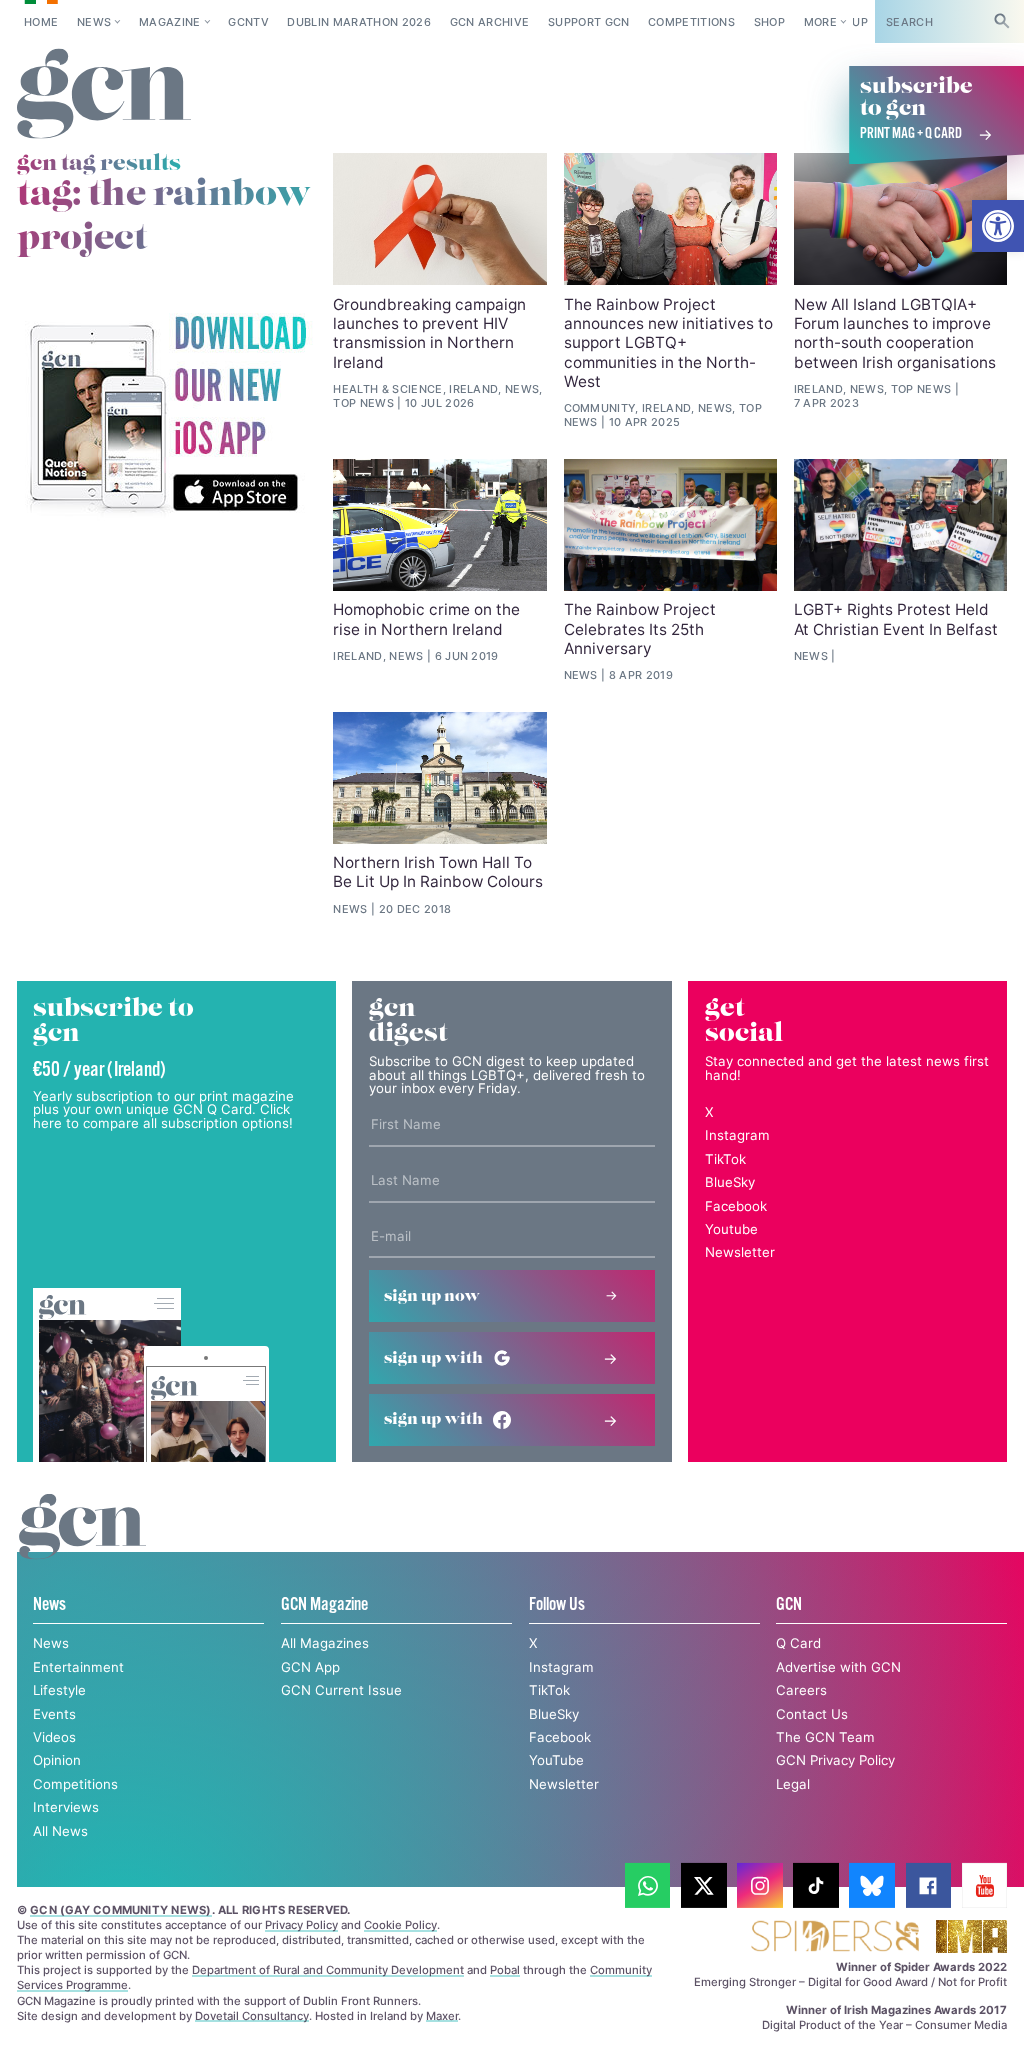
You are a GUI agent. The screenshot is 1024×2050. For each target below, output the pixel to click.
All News (60, 1831)
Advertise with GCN (838, 1667)
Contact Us (812, 1714)
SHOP (769, 22)
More (820, 22)
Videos (54, 1737)
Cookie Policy (400, 1925)
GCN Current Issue (341, 1690)
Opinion (57, 1760)
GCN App (310, 1667)
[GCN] (82, 1545)
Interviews (66, 1807)
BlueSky (730, 1182)
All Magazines (325, 1643)
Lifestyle (59, 1690)
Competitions (691, 22)
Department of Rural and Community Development (328, 1970)
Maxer (442, 2016)
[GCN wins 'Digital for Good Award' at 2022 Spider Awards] (834, 1937)
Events (54, 1714)
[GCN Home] (104, 94)
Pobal (505, 1970)
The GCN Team (825, 1737)
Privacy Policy (301, 1925)
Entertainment (78, 1667)
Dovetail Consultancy (252, 2016)
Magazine (170, 22)
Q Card (798, 1643)
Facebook (736, 1206)
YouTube (556, 1760)
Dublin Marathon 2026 (359, 22)
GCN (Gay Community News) (120, 1910)
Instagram (737, 1135)
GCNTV (248, 22)
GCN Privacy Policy (835, 1760)
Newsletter (740, 1252)
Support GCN (589, 22)
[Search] (1002, 21)
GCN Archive (490, 22)
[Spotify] (167, 415)
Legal (793, 1784)
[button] (998, 226)
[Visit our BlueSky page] (872, 1886)
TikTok (725, 1159)
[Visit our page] (648, 1886)
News (94, 22)
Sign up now (432, 1296)
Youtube (731, 1229)
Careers (801, 1690)
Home (41, 22)
